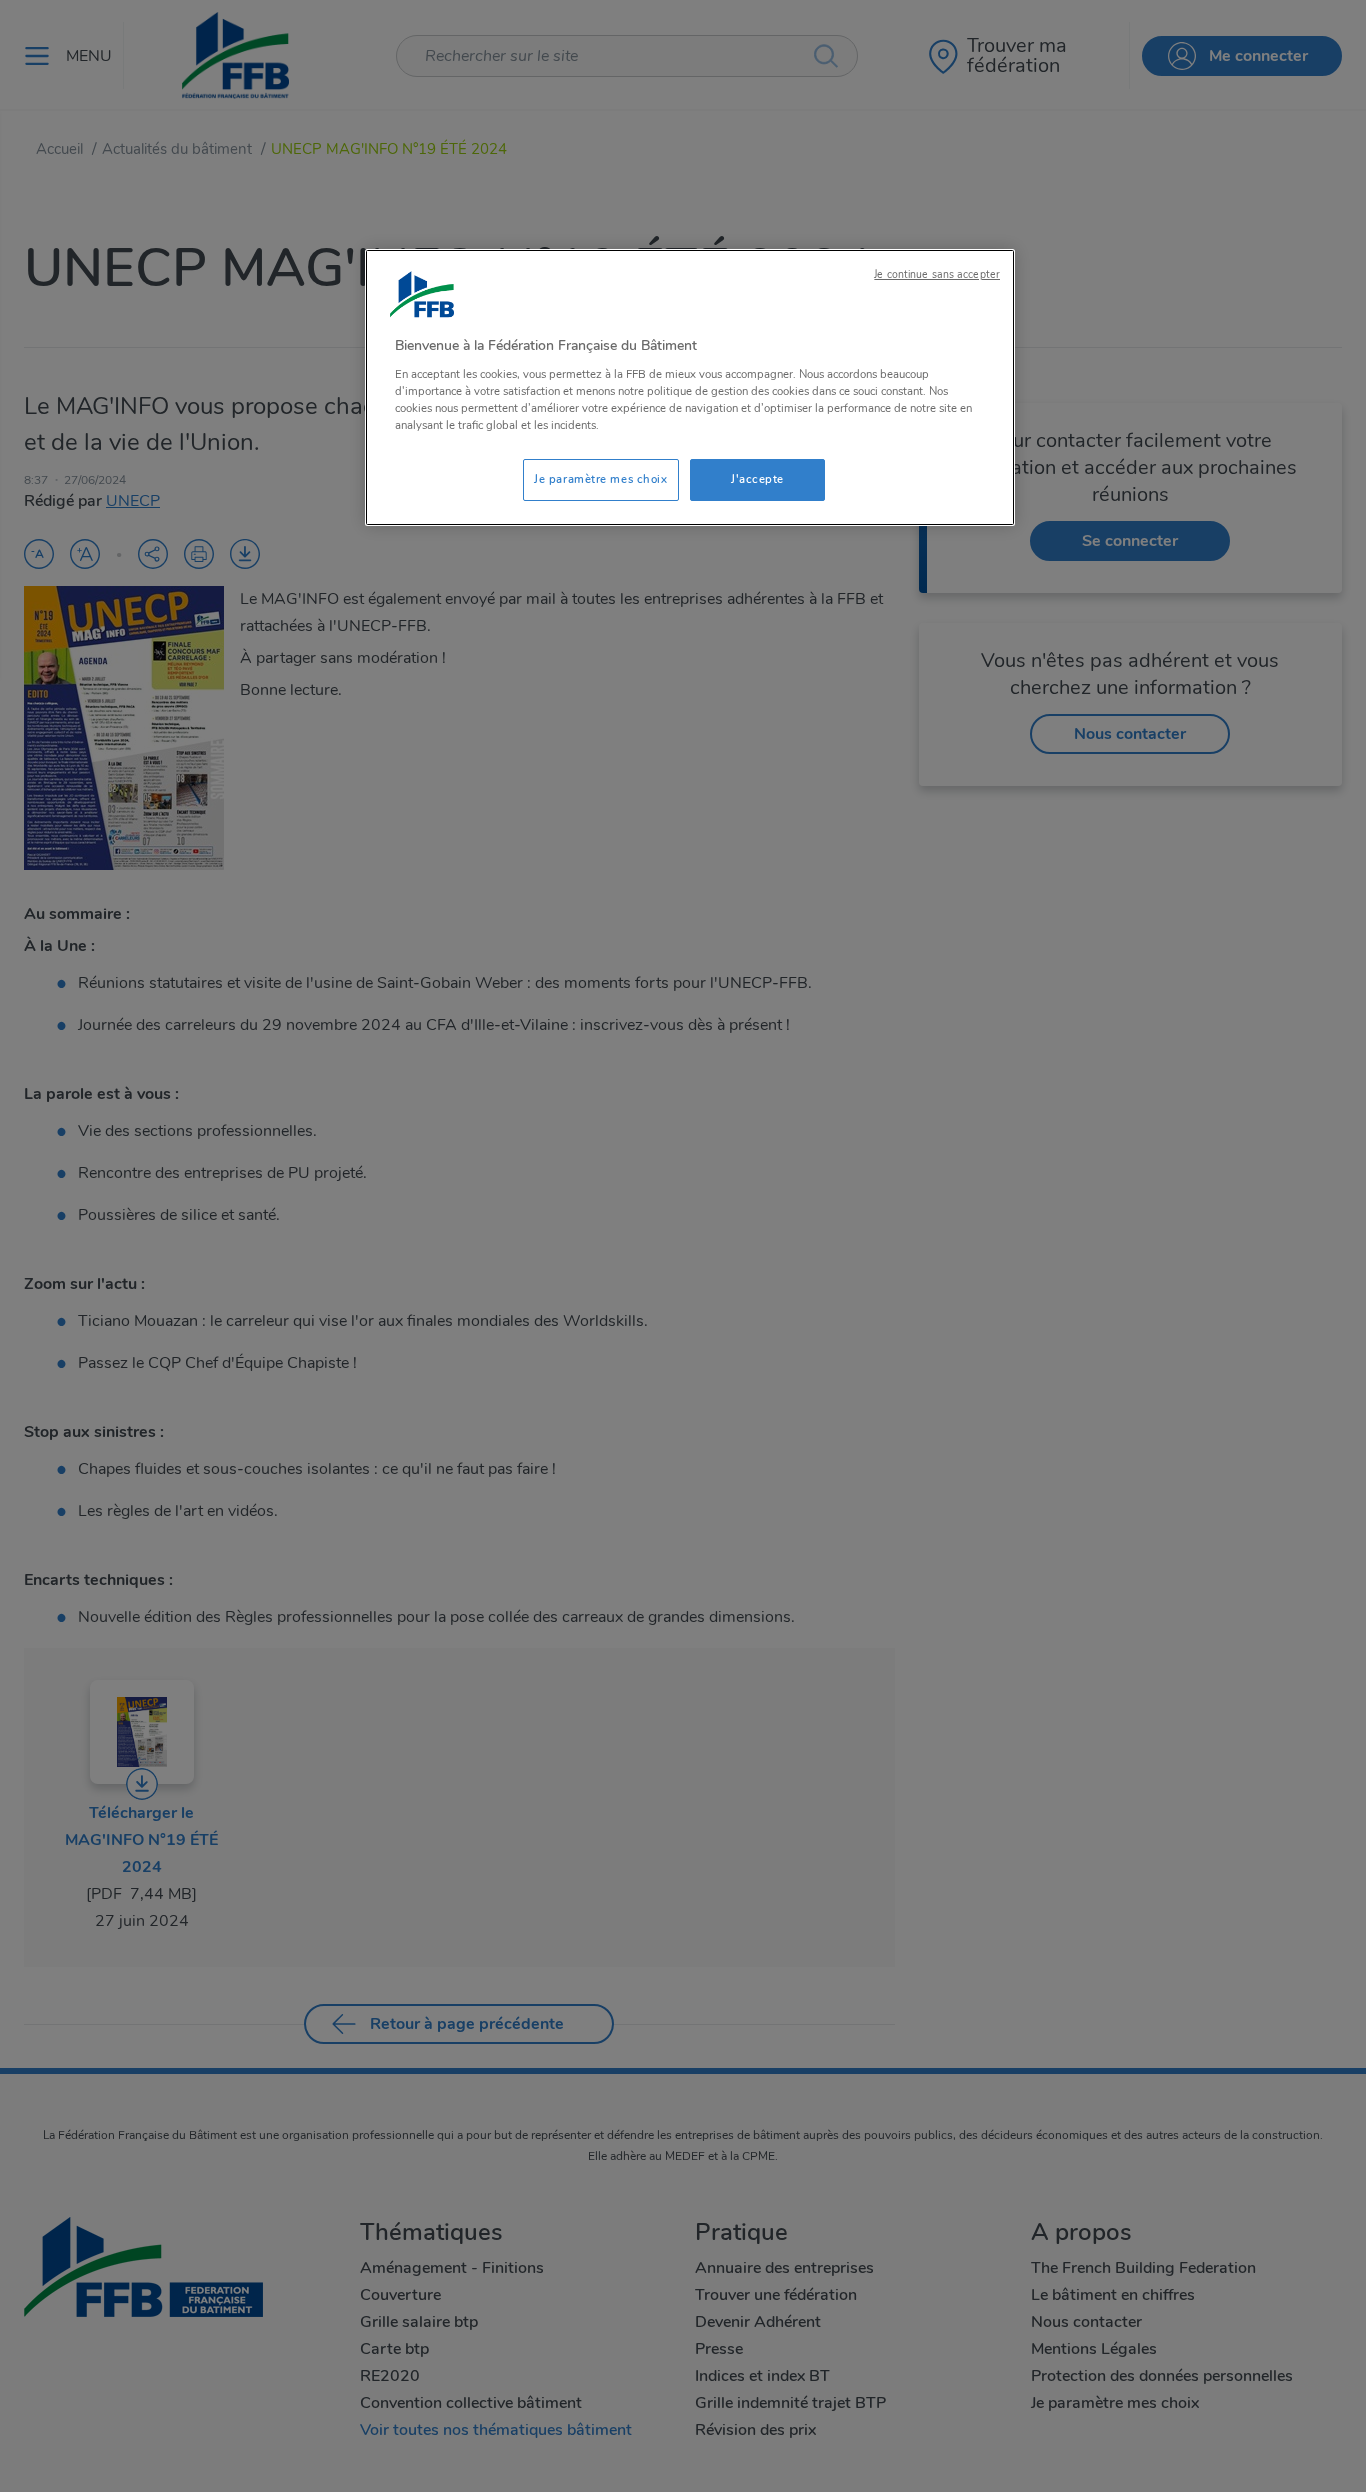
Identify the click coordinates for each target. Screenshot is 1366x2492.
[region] (690, 387)
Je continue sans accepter (937, 274)
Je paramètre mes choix (601, 479)
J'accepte (757, 479)
